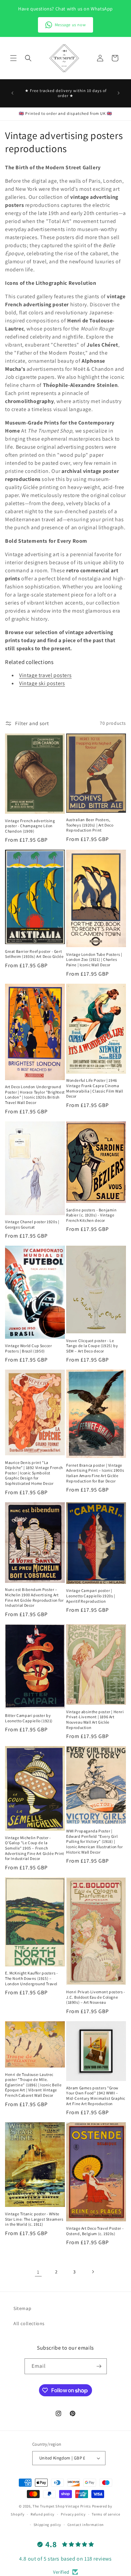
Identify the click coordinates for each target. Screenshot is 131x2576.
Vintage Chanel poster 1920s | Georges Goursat (32, 1224)
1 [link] (38, 2272)
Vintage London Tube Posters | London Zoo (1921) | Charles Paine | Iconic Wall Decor (94, 960)
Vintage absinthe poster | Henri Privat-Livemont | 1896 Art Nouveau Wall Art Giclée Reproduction (95, 1720)
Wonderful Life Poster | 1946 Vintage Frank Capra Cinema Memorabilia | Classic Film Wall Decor (95, 1088)
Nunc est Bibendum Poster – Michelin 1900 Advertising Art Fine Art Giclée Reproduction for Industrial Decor (34, 1597)
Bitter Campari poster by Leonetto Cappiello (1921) (29, 1718)
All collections (29, 2323)
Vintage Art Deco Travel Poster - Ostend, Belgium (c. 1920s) (95, 2231)
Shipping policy (48, 2525)
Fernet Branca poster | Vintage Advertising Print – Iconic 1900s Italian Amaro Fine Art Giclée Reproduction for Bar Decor (95, 1473)
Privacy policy (73, 2514)
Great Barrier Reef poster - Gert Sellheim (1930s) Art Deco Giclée (34, 954)
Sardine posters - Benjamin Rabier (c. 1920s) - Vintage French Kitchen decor (92, 1215)
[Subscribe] (99, 2366)
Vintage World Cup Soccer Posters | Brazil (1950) (28, 1348)
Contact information (86, 2525)
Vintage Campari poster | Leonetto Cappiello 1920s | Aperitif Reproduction (91, 1596)
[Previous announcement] (12, 93)
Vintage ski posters (42, 683)
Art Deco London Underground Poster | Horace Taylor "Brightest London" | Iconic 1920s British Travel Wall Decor (35, 1095)
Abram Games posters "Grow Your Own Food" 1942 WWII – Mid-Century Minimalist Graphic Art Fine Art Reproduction (96, 2096)
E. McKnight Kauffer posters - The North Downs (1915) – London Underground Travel (31, 1978)
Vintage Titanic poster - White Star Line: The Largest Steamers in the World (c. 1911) (34, 2219)
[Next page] (93, 2272)
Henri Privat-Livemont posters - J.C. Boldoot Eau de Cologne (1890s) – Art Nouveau (96, 1997)
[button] (13, 58)
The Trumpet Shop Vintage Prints (62, 2506)
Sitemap (22, 2308)
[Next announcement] (119, 93)
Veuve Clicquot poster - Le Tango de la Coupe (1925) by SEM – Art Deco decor (92, 1346)
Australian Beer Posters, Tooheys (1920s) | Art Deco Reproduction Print (90, 825)
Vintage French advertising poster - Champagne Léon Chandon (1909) (30, 826)
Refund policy (42, 2514)
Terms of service (106, 2514)
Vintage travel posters (45, 675)
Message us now (70, 25)
